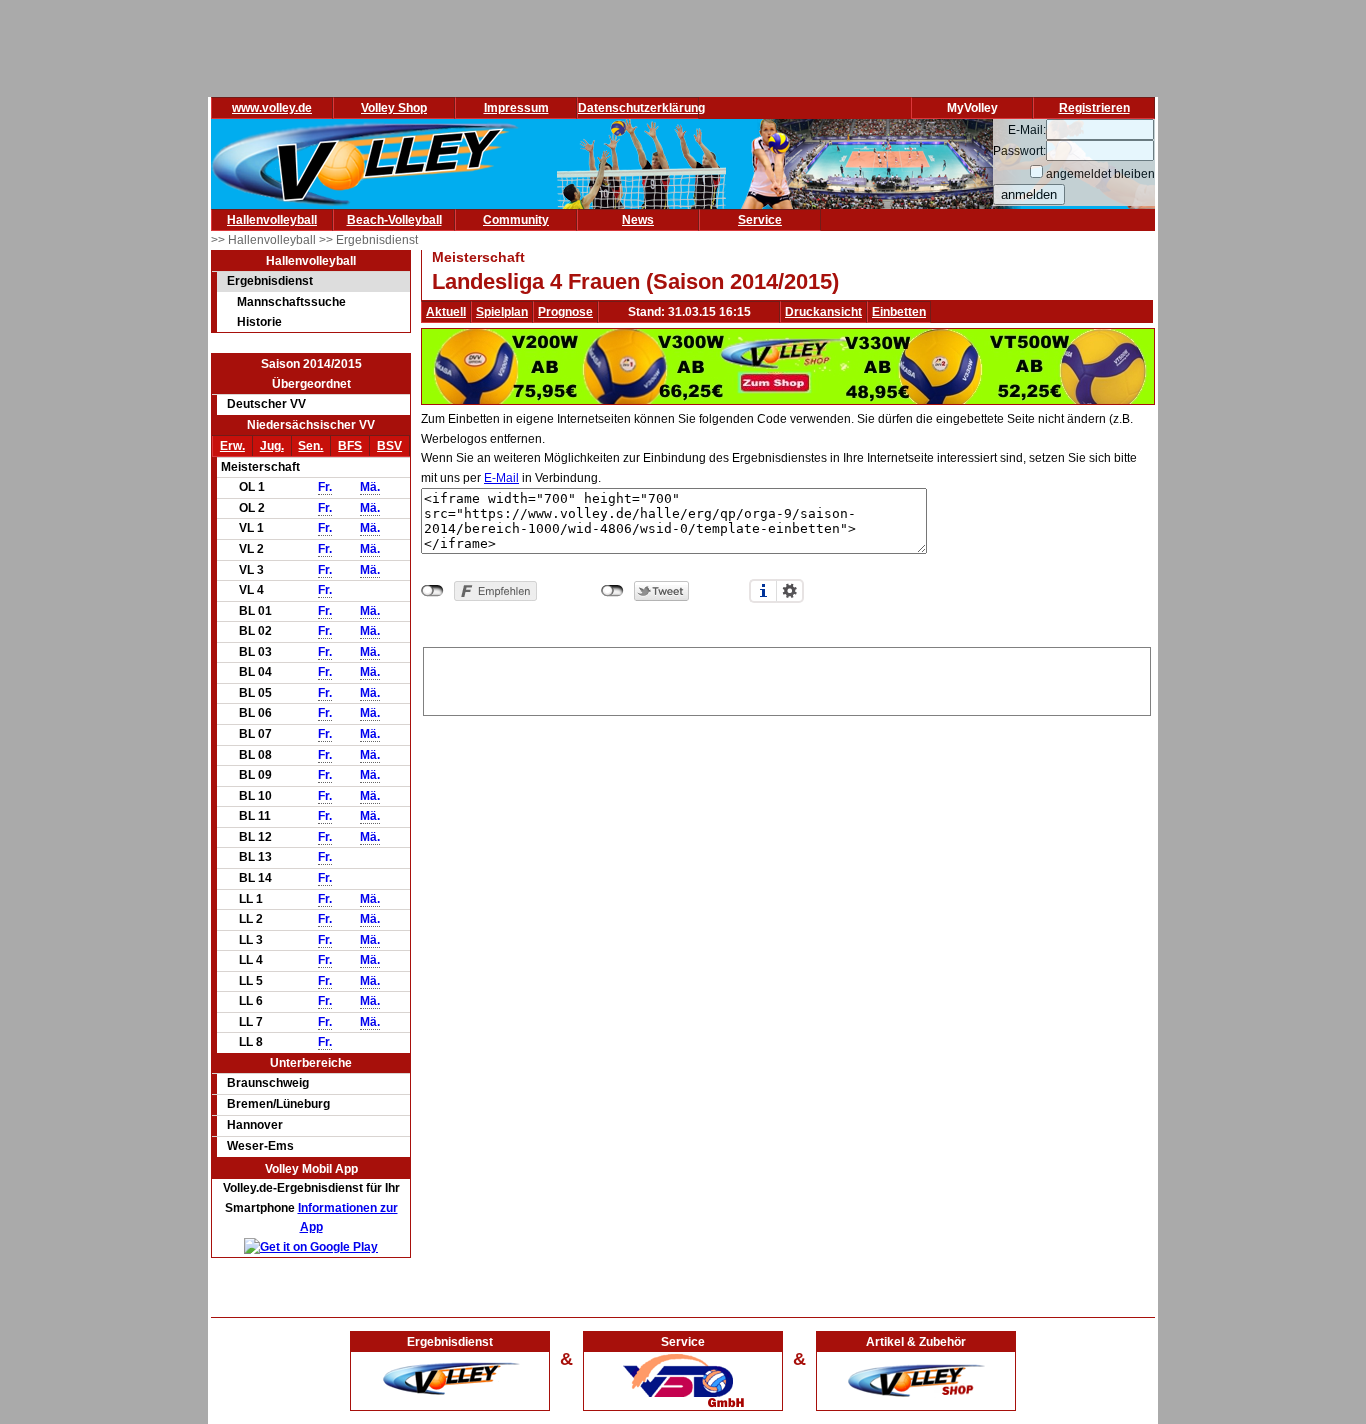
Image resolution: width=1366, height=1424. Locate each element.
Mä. (370, 487)
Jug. (272, 446)
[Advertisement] (787, 678)
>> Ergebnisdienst (368, 240)
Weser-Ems (260, 1146)
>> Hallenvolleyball (265, 240)
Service (760, 220)
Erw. (232, 446)
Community (516, 220)
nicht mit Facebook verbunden (432, 591)
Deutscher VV (266, 404)
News (638, 220)
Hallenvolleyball (272, 220)
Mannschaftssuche (291, 302)
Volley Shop (394, 108)
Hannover (255, 1125)
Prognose (565, 312)
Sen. (310, 446)
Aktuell (446, 312)
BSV (389, 446)
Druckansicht (823, 312)
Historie (259, 322)
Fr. (325, 487)
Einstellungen (790, 591)
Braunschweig (268, 1083)
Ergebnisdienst (270, 281)
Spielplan (502, 312)
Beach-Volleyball (394, 220)
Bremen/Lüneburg (278, 1104)
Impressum (516, 108)
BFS (350, 446)
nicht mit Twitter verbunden (612, 591)
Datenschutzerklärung (641, 108)
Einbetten (899, 312)
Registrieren (1094, 108)
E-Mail (501, 478)
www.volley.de (272, 108)
